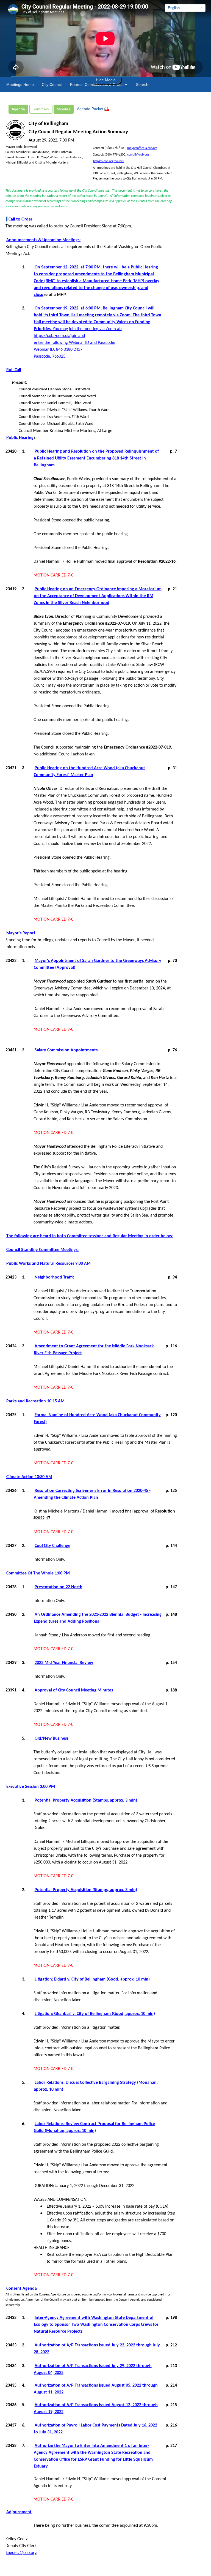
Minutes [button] (63, 109)
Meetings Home (20, 85)
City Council (52, 85)
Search (142, 85)
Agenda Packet (91, 109)
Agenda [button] (18, 109)
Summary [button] (41, 109)
